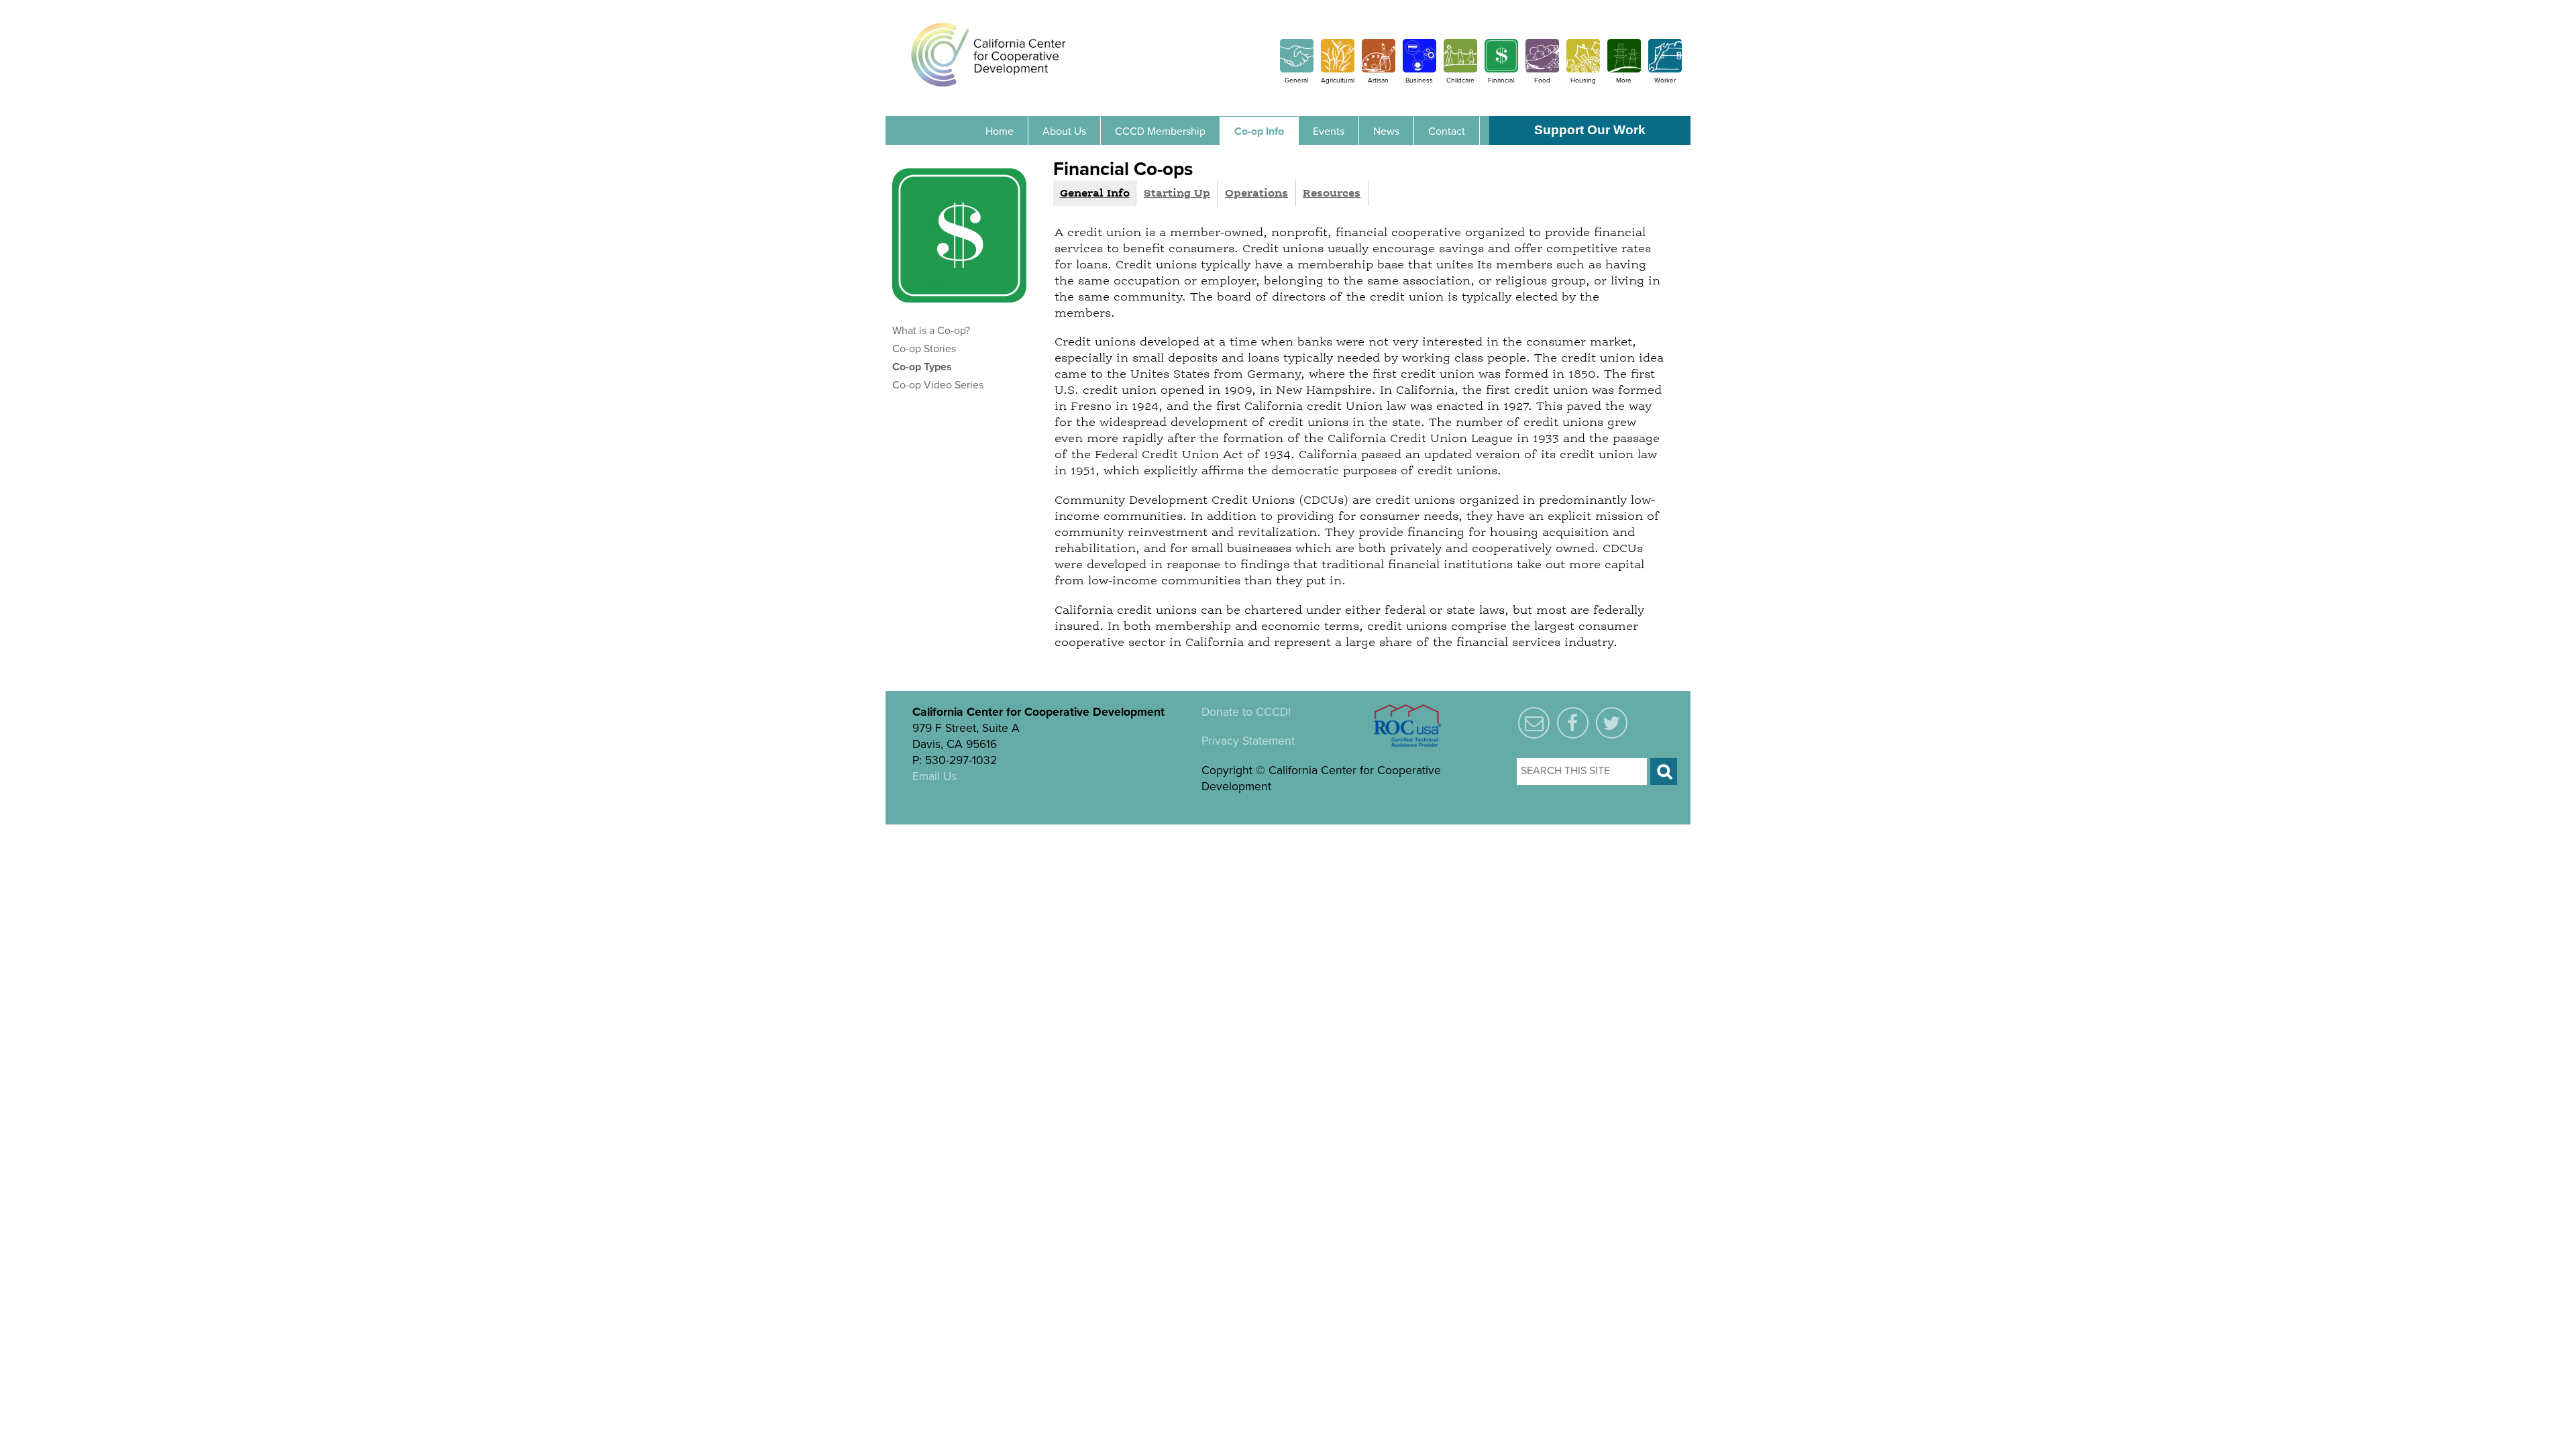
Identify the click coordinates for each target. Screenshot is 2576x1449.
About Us (1064, 131)
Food (1542, 80)
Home (1000, 131)
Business (1419, 80)
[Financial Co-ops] (1501, 69)
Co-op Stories (924, 349)
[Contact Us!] (1534, 724)
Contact (1447, 131)
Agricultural (1338, 80)
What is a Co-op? (931, 331)
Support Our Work (1590, 130)
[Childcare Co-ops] (1460, 69)
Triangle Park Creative (1055, 833)
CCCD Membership (1160, 131)
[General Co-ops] (1297, 69)
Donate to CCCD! (1246, 712)
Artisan (1378, 80)
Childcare (1460, 80)
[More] (1624, 69)
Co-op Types (922, 367)
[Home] (988, 54)
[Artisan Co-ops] (1379, 69)
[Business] (1419, 69)
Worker (1665, 80)
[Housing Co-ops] (1583, 69)
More (1624, 80)
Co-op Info (1259, 131)
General (1296, 80)
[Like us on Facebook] (1573, 724)
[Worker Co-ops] (1665, 69)
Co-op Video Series (938, 385)
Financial (1501, 80)
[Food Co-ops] (1542, 69)
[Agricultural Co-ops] (1338, 69)
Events (1329, 131)
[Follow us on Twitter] (1612, 724)
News (1386, 131)
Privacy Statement (1248, 741)
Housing (1583, 80)
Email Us (934, 776)
